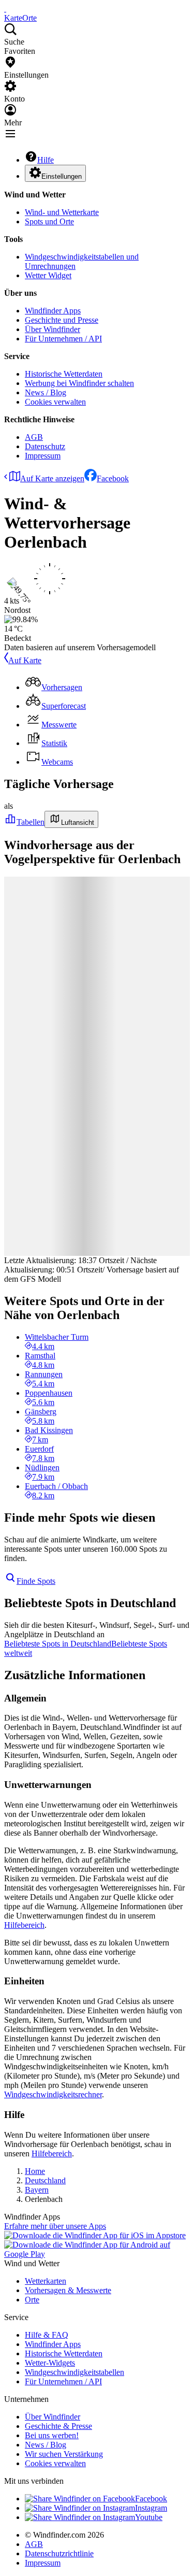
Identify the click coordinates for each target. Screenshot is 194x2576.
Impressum (43, 456)
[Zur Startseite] (5, 9)
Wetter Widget (48, 275)
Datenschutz (45, 446)
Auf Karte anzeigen (52, 478)
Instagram (151, 2508)
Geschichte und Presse (62, 320)
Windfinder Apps (53, 311)
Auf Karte (25, 660)
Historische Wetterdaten (64, 374)
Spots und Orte (49, 221)
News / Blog (46, 392)
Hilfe (46, 160)
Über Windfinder (53, 329)
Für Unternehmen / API (63, 339)
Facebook (113, 478)
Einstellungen (62, 176)
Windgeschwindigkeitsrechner (53, 2094)
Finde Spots (36, 1581)
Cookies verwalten (55, 402)
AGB (34, 437)
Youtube (149, 2517)
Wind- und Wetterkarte (62, 212)
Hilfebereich (24, 1925)
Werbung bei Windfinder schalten (79, 383)
